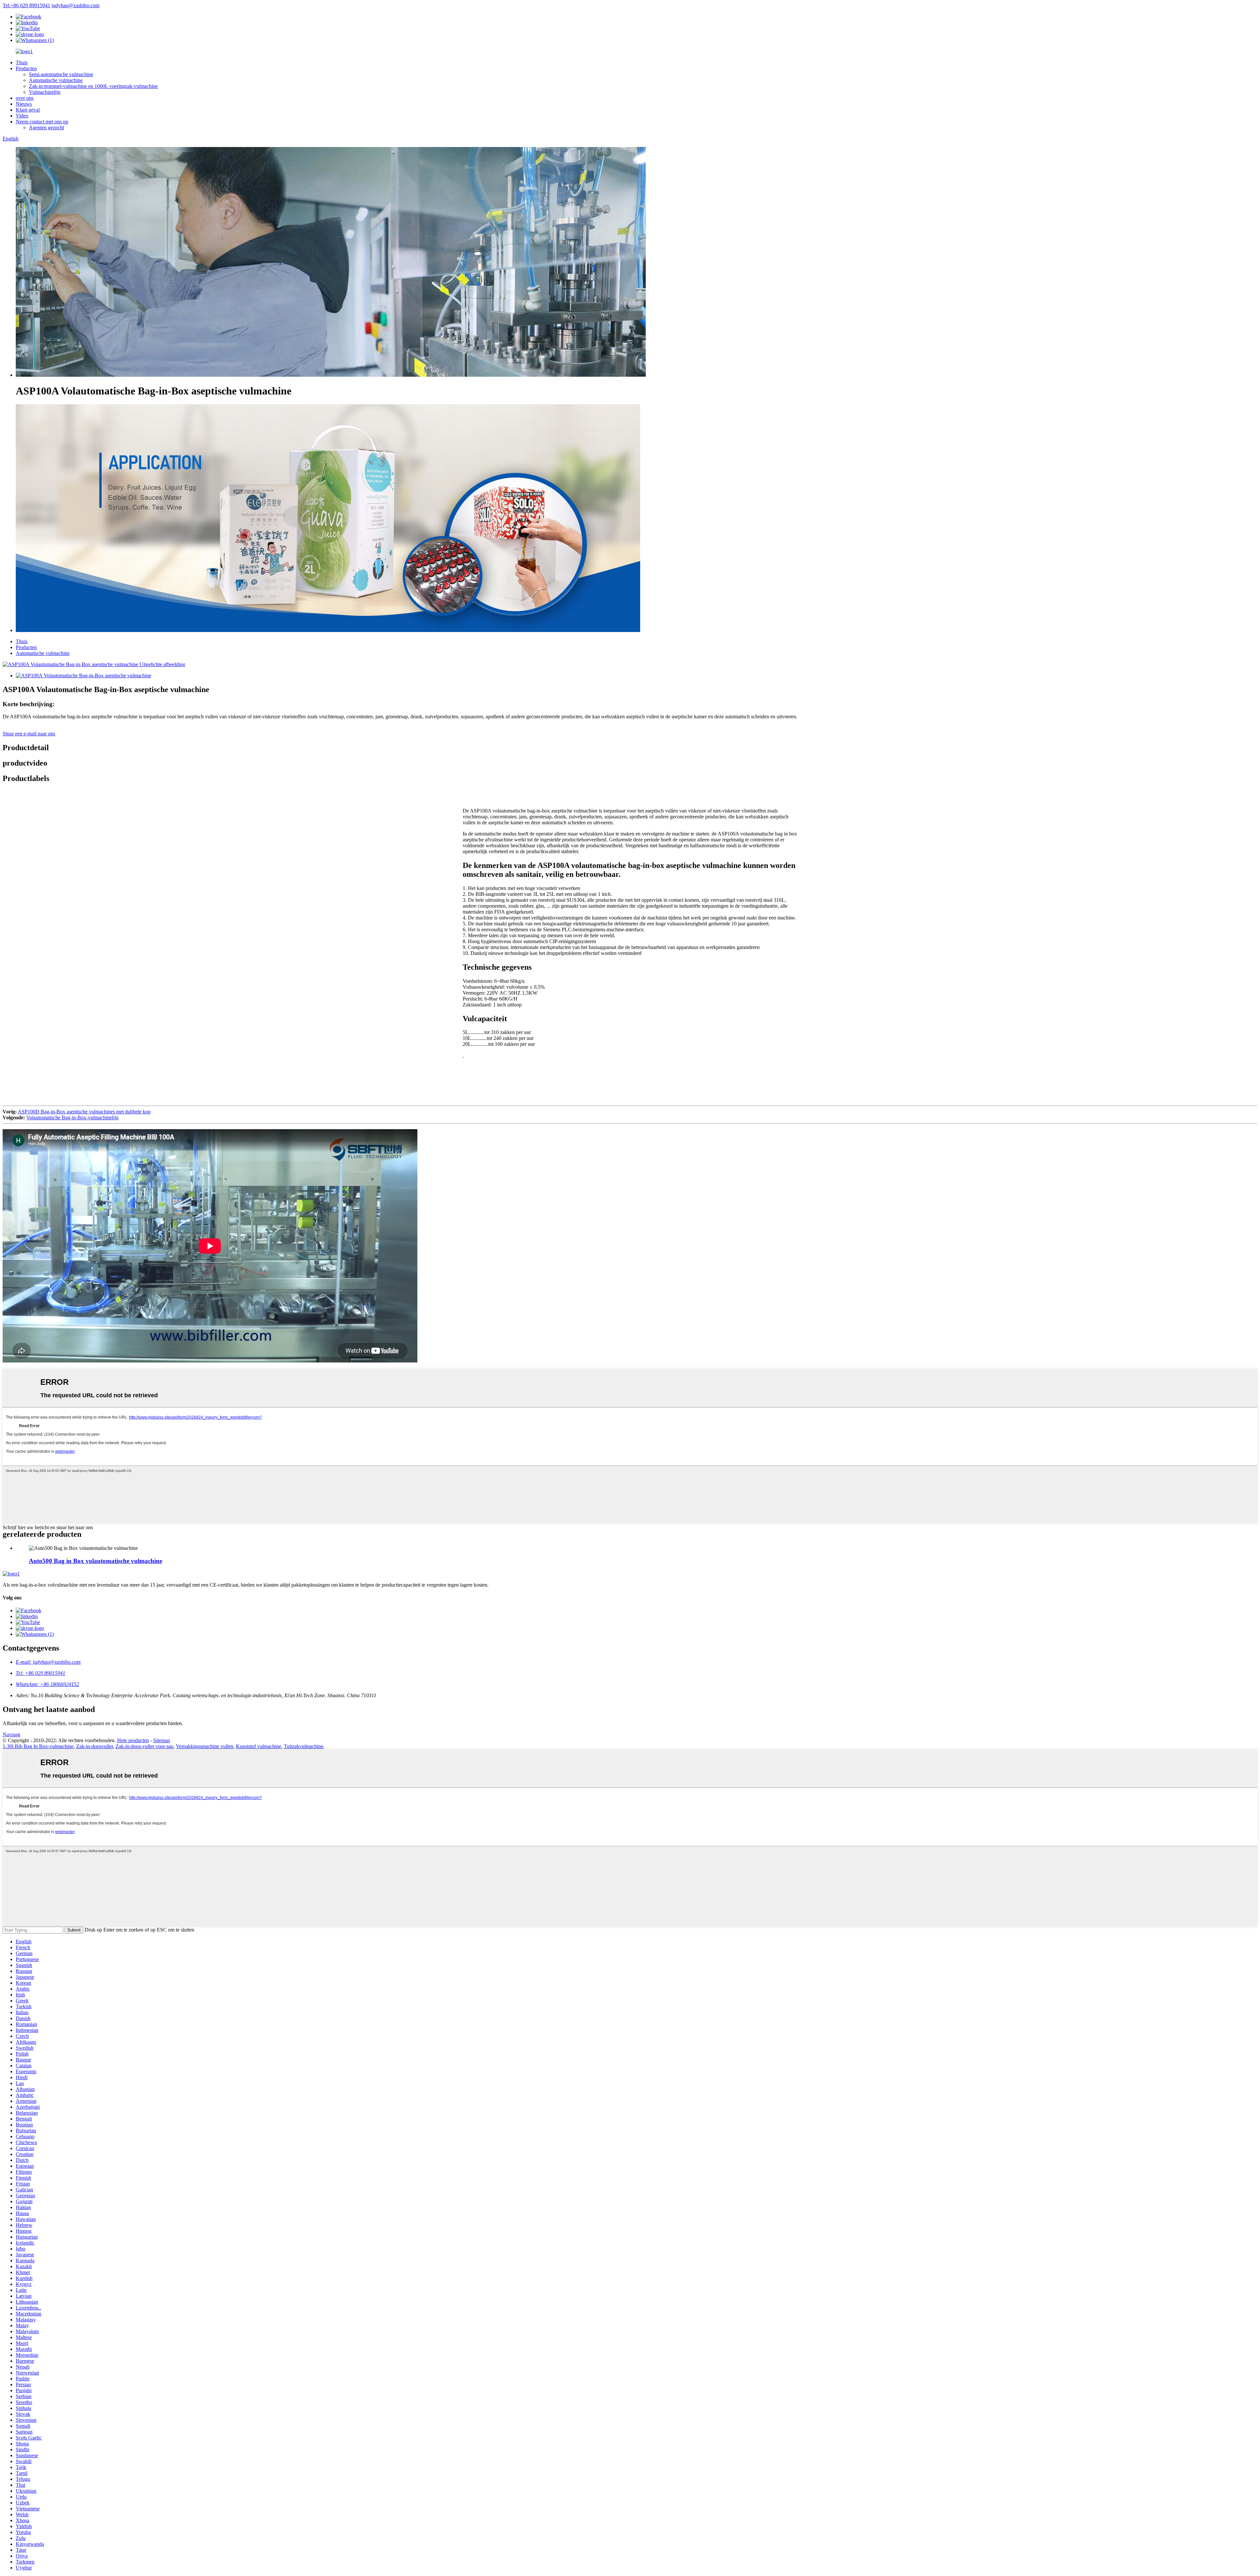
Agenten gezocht (46, 127)
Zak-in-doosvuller (94, 1746)
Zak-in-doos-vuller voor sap (144, 1746)
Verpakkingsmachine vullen (205, 1746)
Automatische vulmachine (56, 80)
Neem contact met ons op (42, 122)
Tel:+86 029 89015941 (26, 5)
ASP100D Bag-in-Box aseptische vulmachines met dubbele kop (84, 1112)
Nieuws (24, 104)
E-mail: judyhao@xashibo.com (48, 1662)
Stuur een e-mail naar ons (29, 734)
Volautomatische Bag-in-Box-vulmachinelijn (72, 1118)
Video (22, 116)
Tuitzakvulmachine (304, 1746)
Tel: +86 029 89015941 (41, 1673)
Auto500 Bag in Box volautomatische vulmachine (95, 1561)
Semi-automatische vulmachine (61, 74)
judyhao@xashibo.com (75, 5)
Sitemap (162, 1740)
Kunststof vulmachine (259, 1746)
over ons (25, 98)
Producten (26, 68)
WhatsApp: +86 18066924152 (47, 1684)
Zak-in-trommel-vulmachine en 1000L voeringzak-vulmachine (93, 86)
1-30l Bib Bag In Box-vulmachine (38, 1746)
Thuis (22, 63)
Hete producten (133, 1740)
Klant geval (28, 110)
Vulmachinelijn (45, 92)
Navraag (11, 1734)
